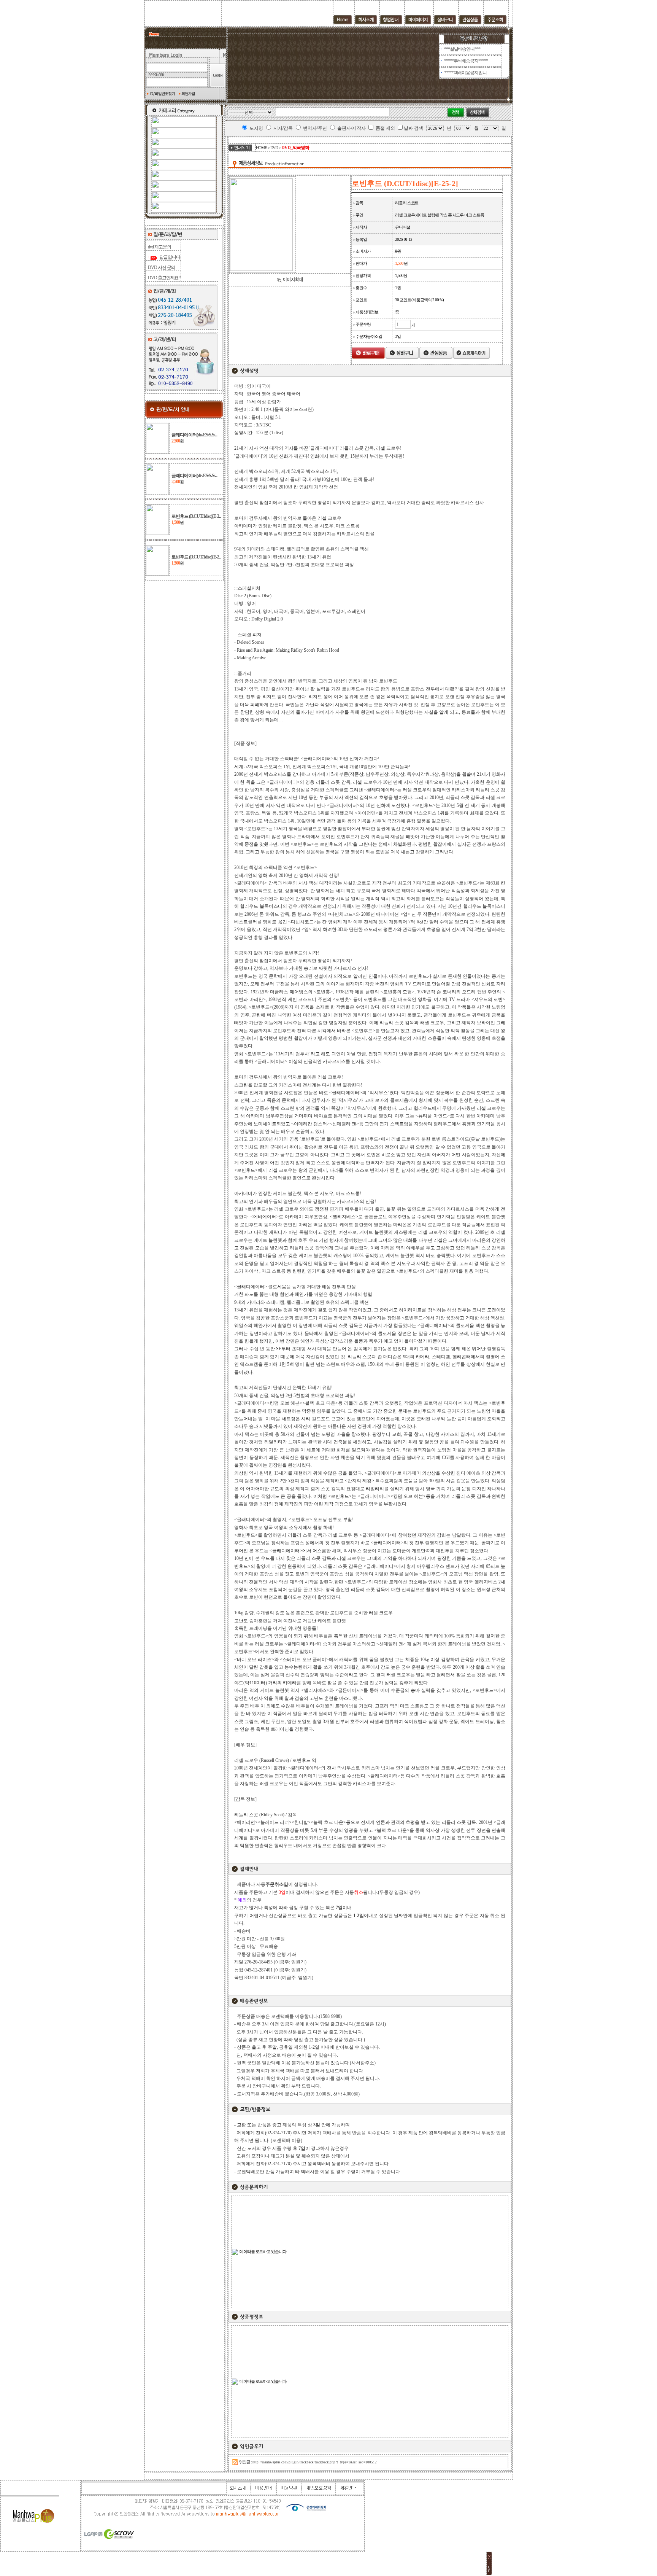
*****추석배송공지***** (466, 61)
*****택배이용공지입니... (467, 73)
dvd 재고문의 (159, 247)
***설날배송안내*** (462, 49)
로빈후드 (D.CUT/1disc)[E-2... (196, 516)
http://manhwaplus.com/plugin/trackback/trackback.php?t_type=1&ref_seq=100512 (315, 2462)
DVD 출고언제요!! (164, 278)
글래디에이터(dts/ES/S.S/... (194, 435)
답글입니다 (169, 257)
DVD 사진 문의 (161, 267)
